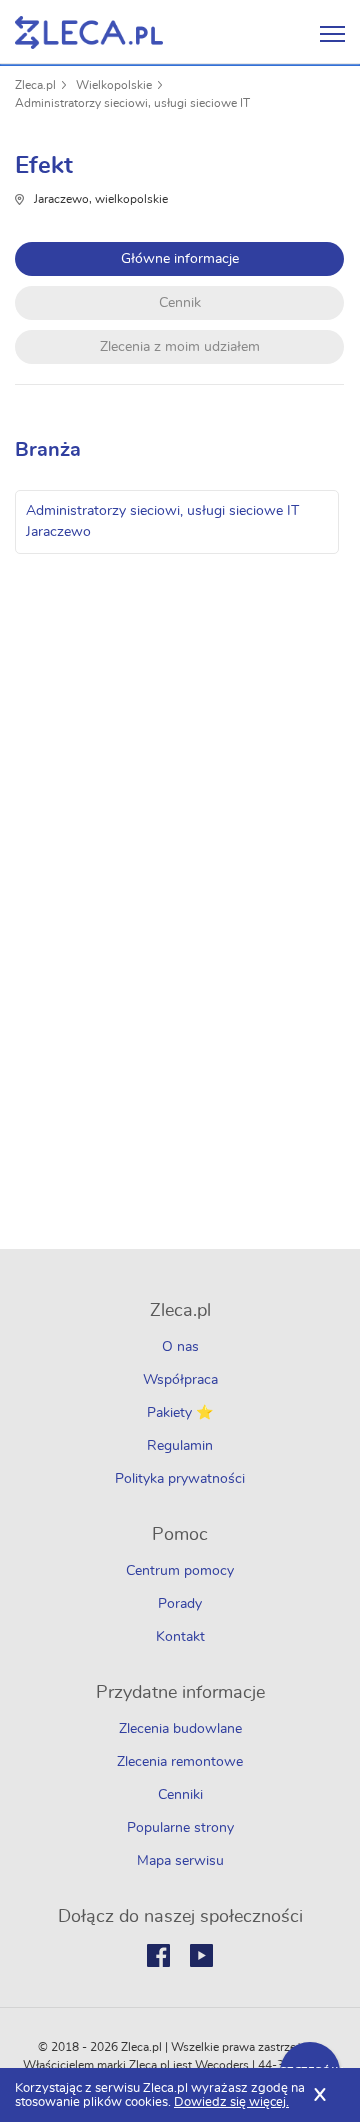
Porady (180, 1604)
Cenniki (180, 1795)
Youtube (201, 1955)
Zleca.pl (35, 85)
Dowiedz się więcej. (231, 2102)
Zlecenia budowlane (180, 1729)
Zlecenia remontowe (180, 1762)
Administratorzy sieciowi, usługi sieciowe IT (132, 103)
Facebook (158, 1955)
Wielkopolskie (114, 85)
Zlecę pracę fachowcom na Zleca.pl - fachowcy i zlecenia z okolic (89, 32)
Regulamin (180, 1446)
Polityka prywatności (180, 1479)
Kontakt (180, 1637)
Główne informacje (180, 259)
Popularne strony (180, 1828)
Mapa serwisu (180, 1861)
